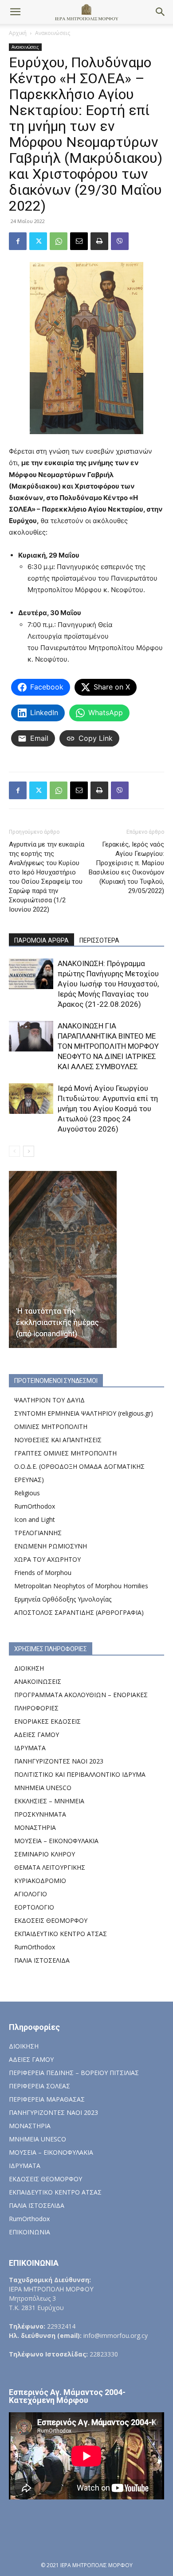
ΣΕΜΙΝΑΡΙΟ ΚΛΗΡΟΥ (45, 1854)
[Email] (79, 241)
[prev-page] (14, 1151)
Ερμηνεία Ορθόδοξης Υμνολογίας (63, 1599)
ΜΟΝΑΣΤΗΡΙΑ (35, 1827)
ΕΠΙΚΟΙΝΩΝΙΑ (29, 2232)
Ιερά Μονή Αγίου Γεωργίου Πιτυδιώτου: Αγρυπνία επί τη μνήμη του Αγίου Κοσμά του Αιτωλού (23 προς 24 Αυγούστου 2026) (108, 1109)
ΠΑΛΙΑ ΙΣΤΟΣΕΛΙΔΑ (42, 1960)
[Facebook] (18, 241)
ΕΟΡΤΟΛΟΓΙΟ (34, 1907)
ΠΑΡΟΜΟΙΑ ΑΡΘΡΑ (41, 940)
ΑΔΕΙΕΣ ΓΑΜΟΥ (37, 1735)
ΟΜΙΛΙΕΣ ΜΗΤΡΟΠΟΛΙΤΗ (51, 1427)
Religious (27, 1493)
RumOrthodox (35, 1506)
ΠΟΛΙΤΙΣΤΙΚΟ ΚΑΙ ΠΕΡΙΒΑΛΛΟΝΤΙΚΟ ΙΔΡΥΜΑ (80, 1774)
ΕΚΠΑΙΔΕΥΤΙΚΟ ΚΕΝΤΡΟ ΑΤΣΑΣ (61, 1934)
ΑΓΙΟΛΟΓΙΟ (31, 1894)
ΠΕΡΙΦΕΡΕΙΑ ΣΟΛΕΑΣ (39, 2086)
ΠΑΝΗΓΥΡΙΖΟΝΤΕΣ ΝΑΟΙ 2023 (59, 1761)
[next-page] (29, 1151)
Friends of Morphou (43, 1573)
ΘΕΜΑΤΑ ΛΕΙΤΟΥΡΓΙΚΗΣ (50, 1867)
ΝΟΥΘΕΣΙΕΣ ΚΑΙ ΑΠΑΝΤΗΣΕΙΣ (58, 1440)
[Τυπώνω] (99, 241)
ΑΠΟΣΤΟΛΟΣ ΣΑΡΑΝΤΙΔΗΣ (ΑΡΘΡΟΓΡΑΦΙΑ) (79, 1612)
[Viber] (120, 241)
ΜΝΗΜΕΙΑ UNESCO (43, 1788)
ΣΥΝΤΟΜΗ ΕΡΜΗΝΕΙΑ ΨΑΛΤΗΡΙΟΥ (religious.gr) (84, 1413)
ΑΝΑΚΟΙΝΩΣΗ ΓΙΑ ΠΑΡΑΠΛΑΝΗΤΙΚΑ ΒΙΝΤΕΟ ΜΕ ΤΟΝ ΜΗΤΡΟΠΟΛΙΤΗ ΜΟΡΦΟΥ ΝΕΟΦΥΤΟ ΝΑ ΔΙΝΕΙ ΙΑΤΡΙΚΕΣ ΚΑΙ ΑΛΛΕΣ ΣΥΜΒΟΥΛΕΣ (108, 1046)
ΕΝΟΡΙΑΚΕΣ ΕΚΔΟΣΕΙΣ (47, 1721)
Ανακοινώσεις (53, 33)
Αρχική (18, 33)
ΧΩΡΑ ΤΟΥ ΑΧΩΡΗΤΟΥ (47, 1559)
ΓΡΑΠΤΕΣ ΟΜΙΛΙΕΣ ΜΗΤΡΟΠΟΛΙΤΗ (65, 1453)
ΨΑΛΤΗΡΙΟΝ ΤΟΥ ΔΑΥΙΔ (49, 1400)
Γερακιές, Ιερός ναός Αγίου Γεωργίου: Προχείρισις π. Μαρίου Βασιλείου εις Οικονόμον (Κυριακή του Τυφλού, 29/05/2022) (126, 868)
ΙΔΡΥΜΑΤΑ (30, 1748)
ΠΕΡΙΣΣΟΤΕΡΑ (99, 940)
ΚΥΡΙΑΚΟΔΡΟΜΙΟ (40, 1881)
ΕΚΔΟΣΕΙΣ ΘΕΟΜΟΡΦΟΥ (51, 1920)
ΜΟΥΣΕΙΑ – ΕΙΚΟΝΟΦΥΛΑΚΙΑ (56, 1841)
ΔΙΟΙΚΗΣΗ (29, 1668)
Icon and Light (35, 1519)
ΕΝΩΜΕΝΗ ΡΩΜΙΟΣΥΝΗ (51, 1546)
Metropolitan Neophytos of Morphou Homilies (81, 1586)
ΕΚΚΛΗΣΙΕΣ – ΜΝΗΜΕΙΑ (49, 1801)
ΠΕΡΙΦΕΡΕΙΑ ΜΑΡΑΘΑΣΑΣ (47, 2099)
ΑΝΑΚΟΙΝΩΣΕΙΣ (38, 1681)
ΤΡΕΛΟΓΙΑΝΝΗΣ (38, 1533)
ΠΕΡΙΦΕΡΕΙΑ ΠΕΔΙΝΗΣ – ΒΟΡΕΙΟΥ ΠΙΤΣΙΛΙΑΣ (74, 2073)
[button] (15, 12)
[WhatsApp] (59, 241)
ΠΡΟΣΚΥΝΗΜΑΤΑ (40, 1814)
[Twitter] (38, 241)
